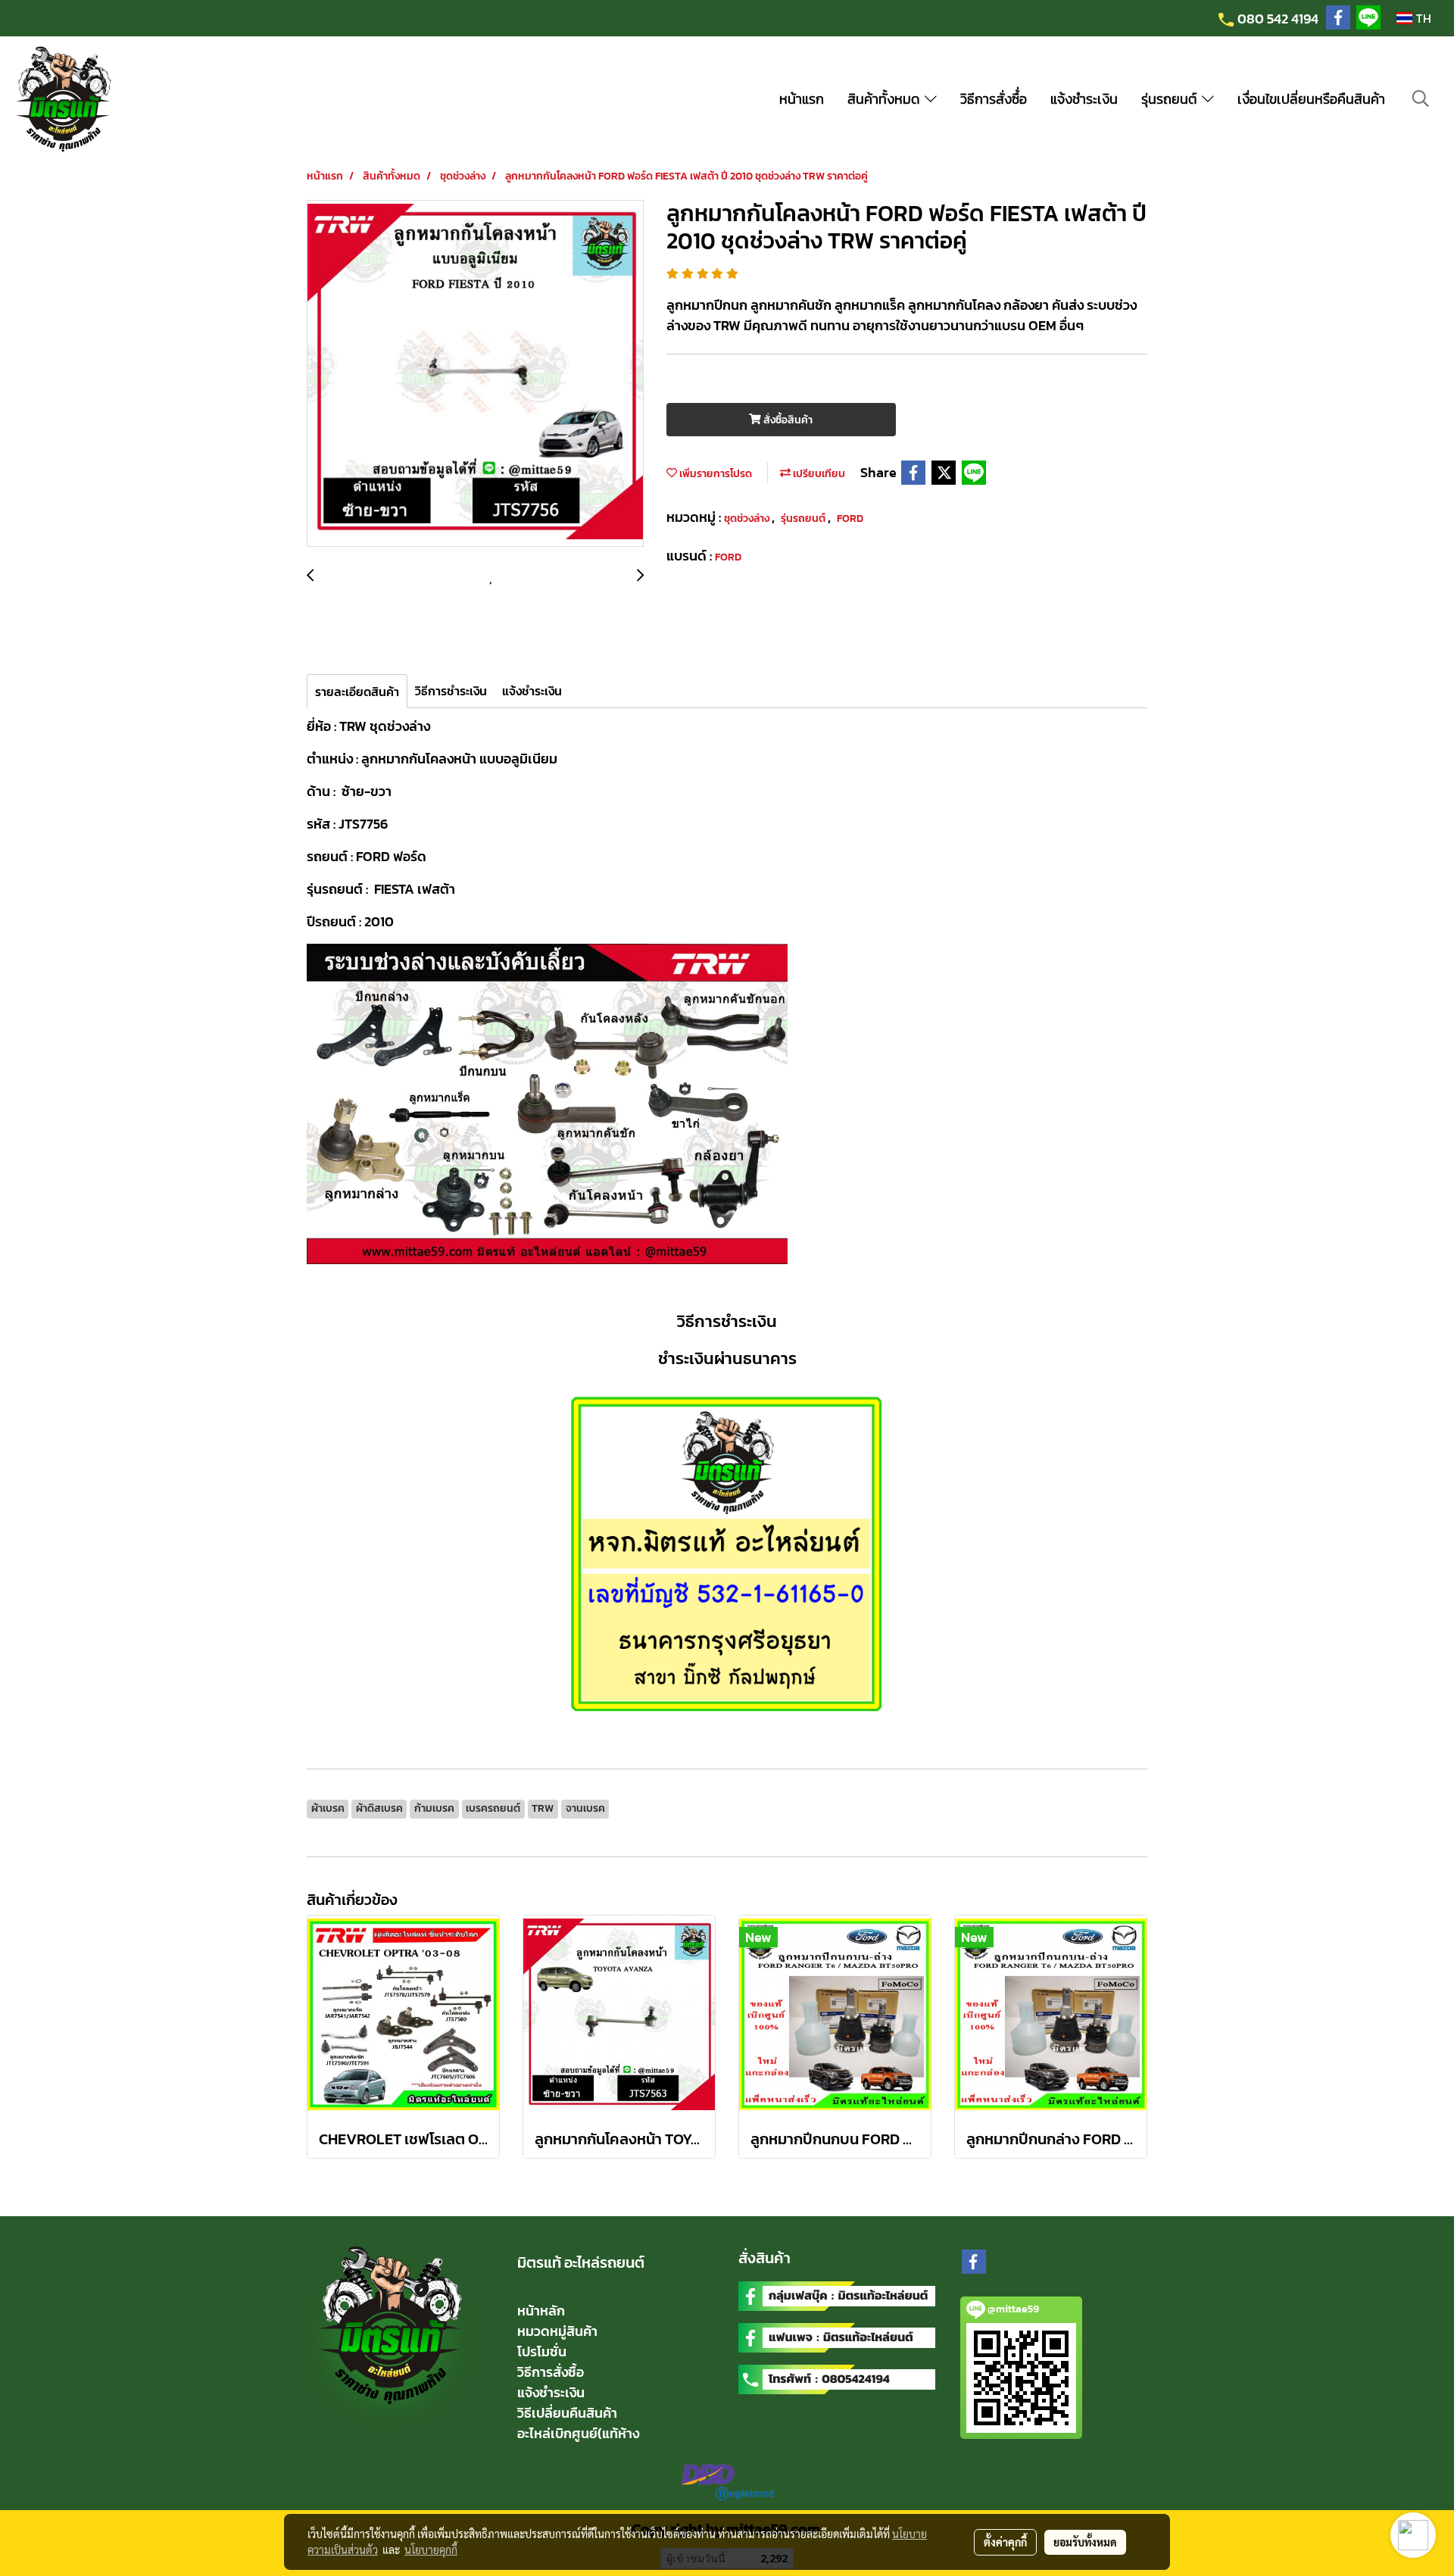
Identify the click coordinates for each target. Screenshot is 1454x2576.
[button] (1421, 98)
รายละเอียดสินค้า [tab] (357, 692)
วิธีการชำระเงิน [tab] (451, 691)
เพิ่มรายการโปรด (715, 474)
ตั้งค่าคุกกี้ (1005, 2542)
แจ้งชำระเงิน (1084, 99)
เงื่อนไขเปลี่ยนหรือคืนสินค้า (1311, 99)
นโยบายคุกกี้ (431, 2549)
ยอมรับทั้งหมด (1085, 2542)
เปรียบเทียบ (818, 474)
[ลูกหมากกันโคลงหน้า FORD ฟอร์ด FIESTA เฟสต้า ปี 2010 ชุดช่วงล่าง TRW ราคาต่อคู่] (475, 374)
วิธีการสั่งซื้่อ (994, 99)
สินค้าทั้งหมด (886, 99)
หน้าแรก (802, 99)
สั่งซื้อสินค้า (787, 420)
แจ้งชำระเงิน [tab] (532, 691)
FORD (850, 518)
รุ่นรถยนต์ (1172, 99)
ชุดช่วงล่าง (748, 518)
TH (1422, 18)
